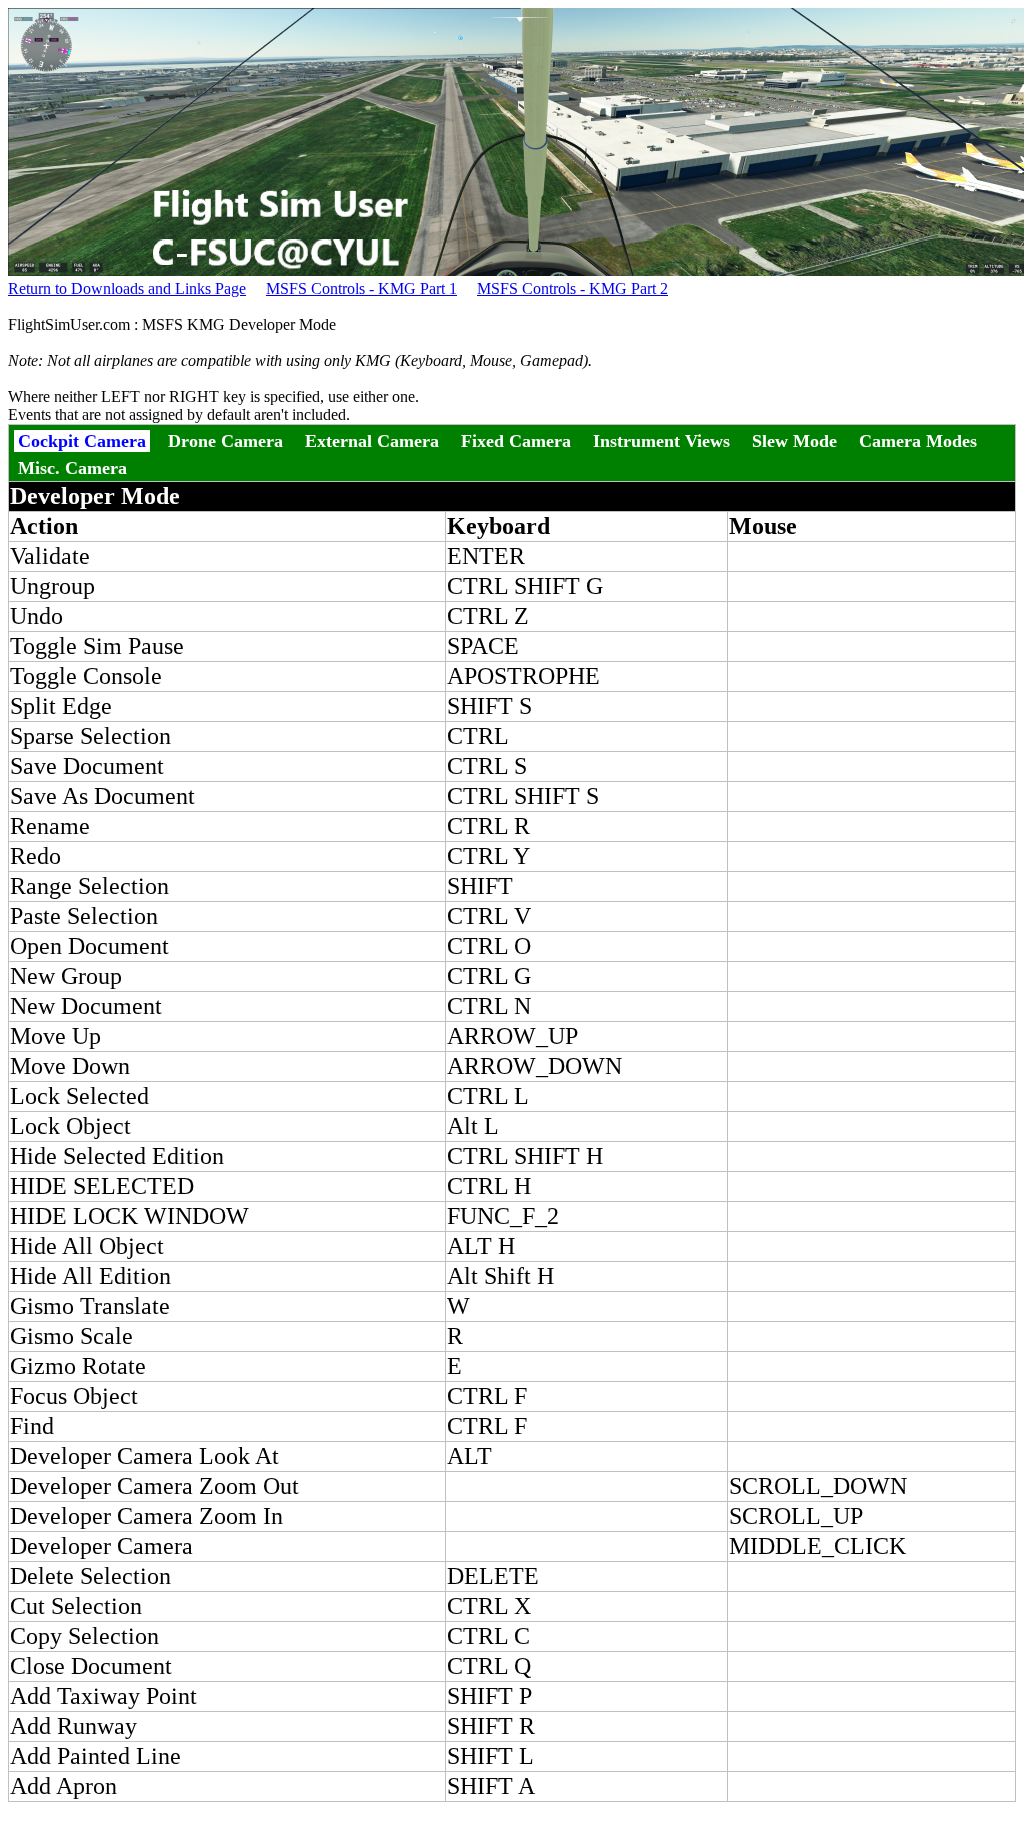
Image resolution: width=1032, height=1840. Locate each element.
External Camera (372, 441)
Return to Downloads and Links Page (127, 288)
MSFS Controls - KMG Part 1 (361, 288)
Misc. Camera (72, 468)
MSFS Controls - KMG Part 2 (572, 288)
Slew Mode (794, 441)
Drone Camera (225, 441)
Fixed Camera (516, 441)
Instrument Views (661, 441)
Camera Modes (918, 441)
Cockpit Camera (82, 441)
